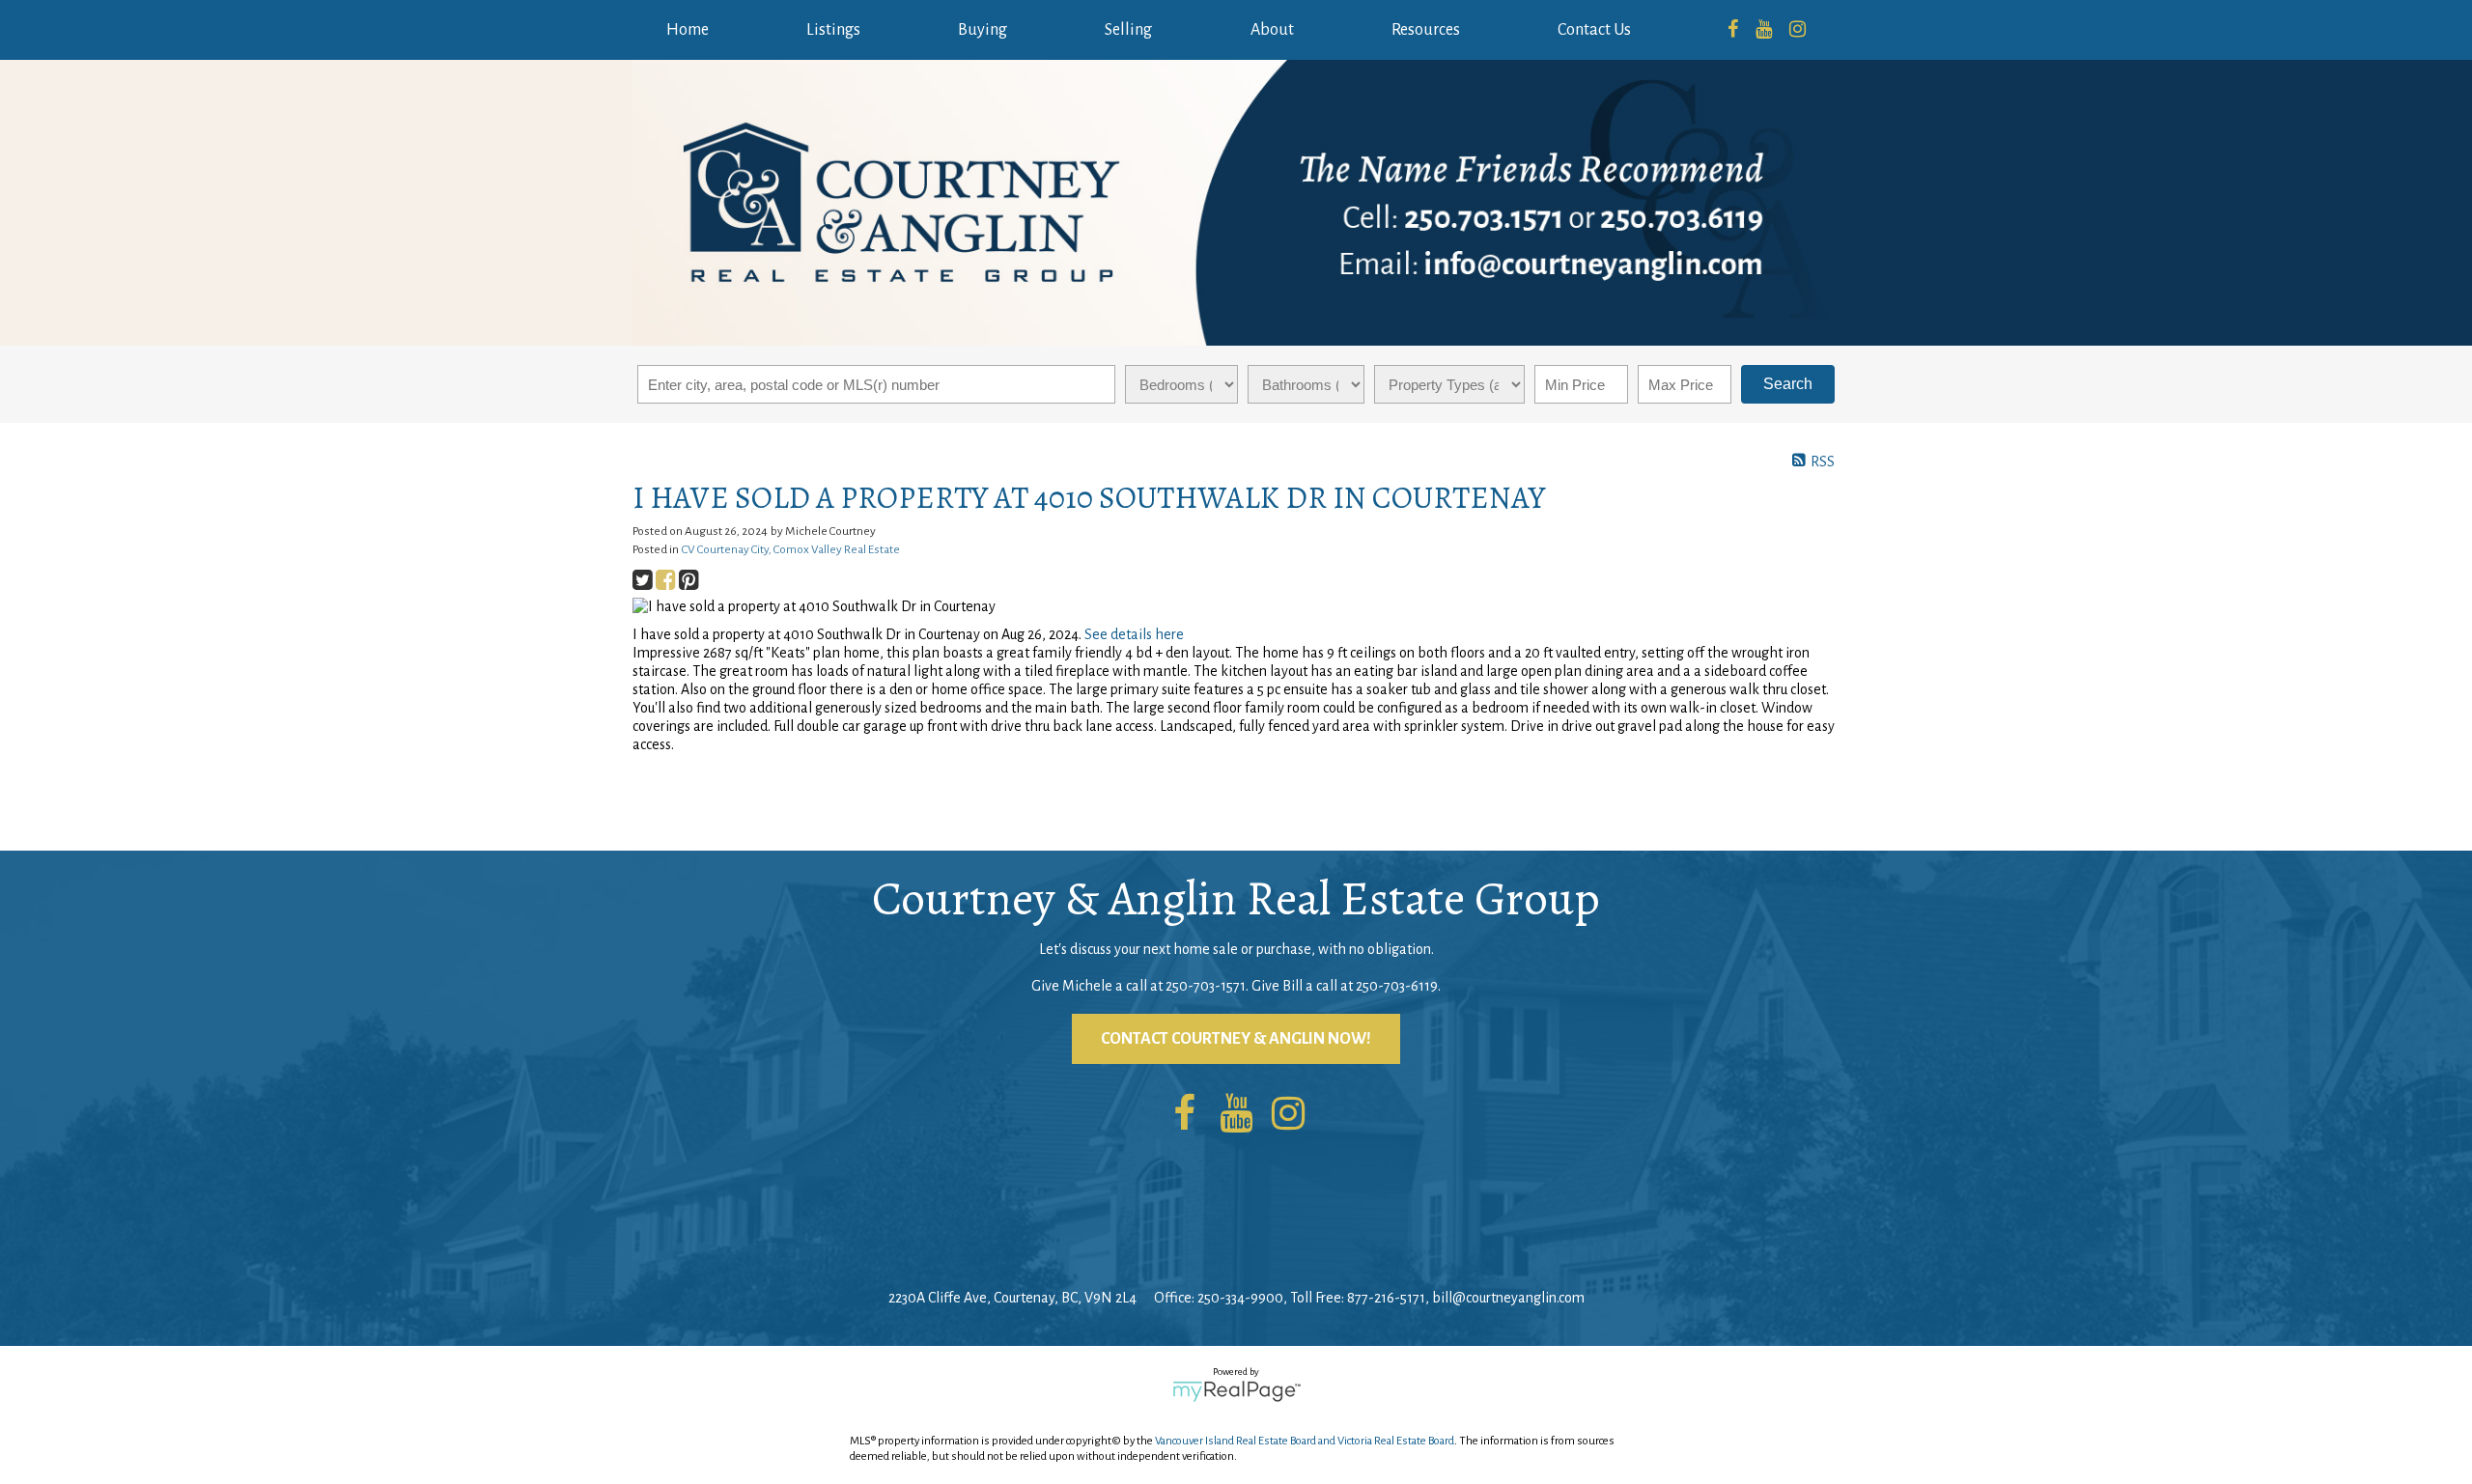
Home (688, 30)
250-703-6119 (1397, 986)
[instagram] (1798, 30)
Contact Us (1594, 30)
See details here (1134, 634)
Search (1788, 384)
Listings (833, 30)
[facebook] (1733, 30)
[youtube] (1764, 30)
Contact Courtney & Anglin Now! (1236, 1039)
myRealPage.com (1236, 1391)
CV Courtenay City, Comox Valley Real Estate (791, 549)
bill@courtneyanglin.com (1508, 1298)
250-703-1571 (1206, 986)
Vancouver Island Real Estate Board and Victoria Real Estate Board (1305, 1441)
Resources (1426, 30)
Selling (1128, 30)
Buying (983, 30)
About (1272, 30)
